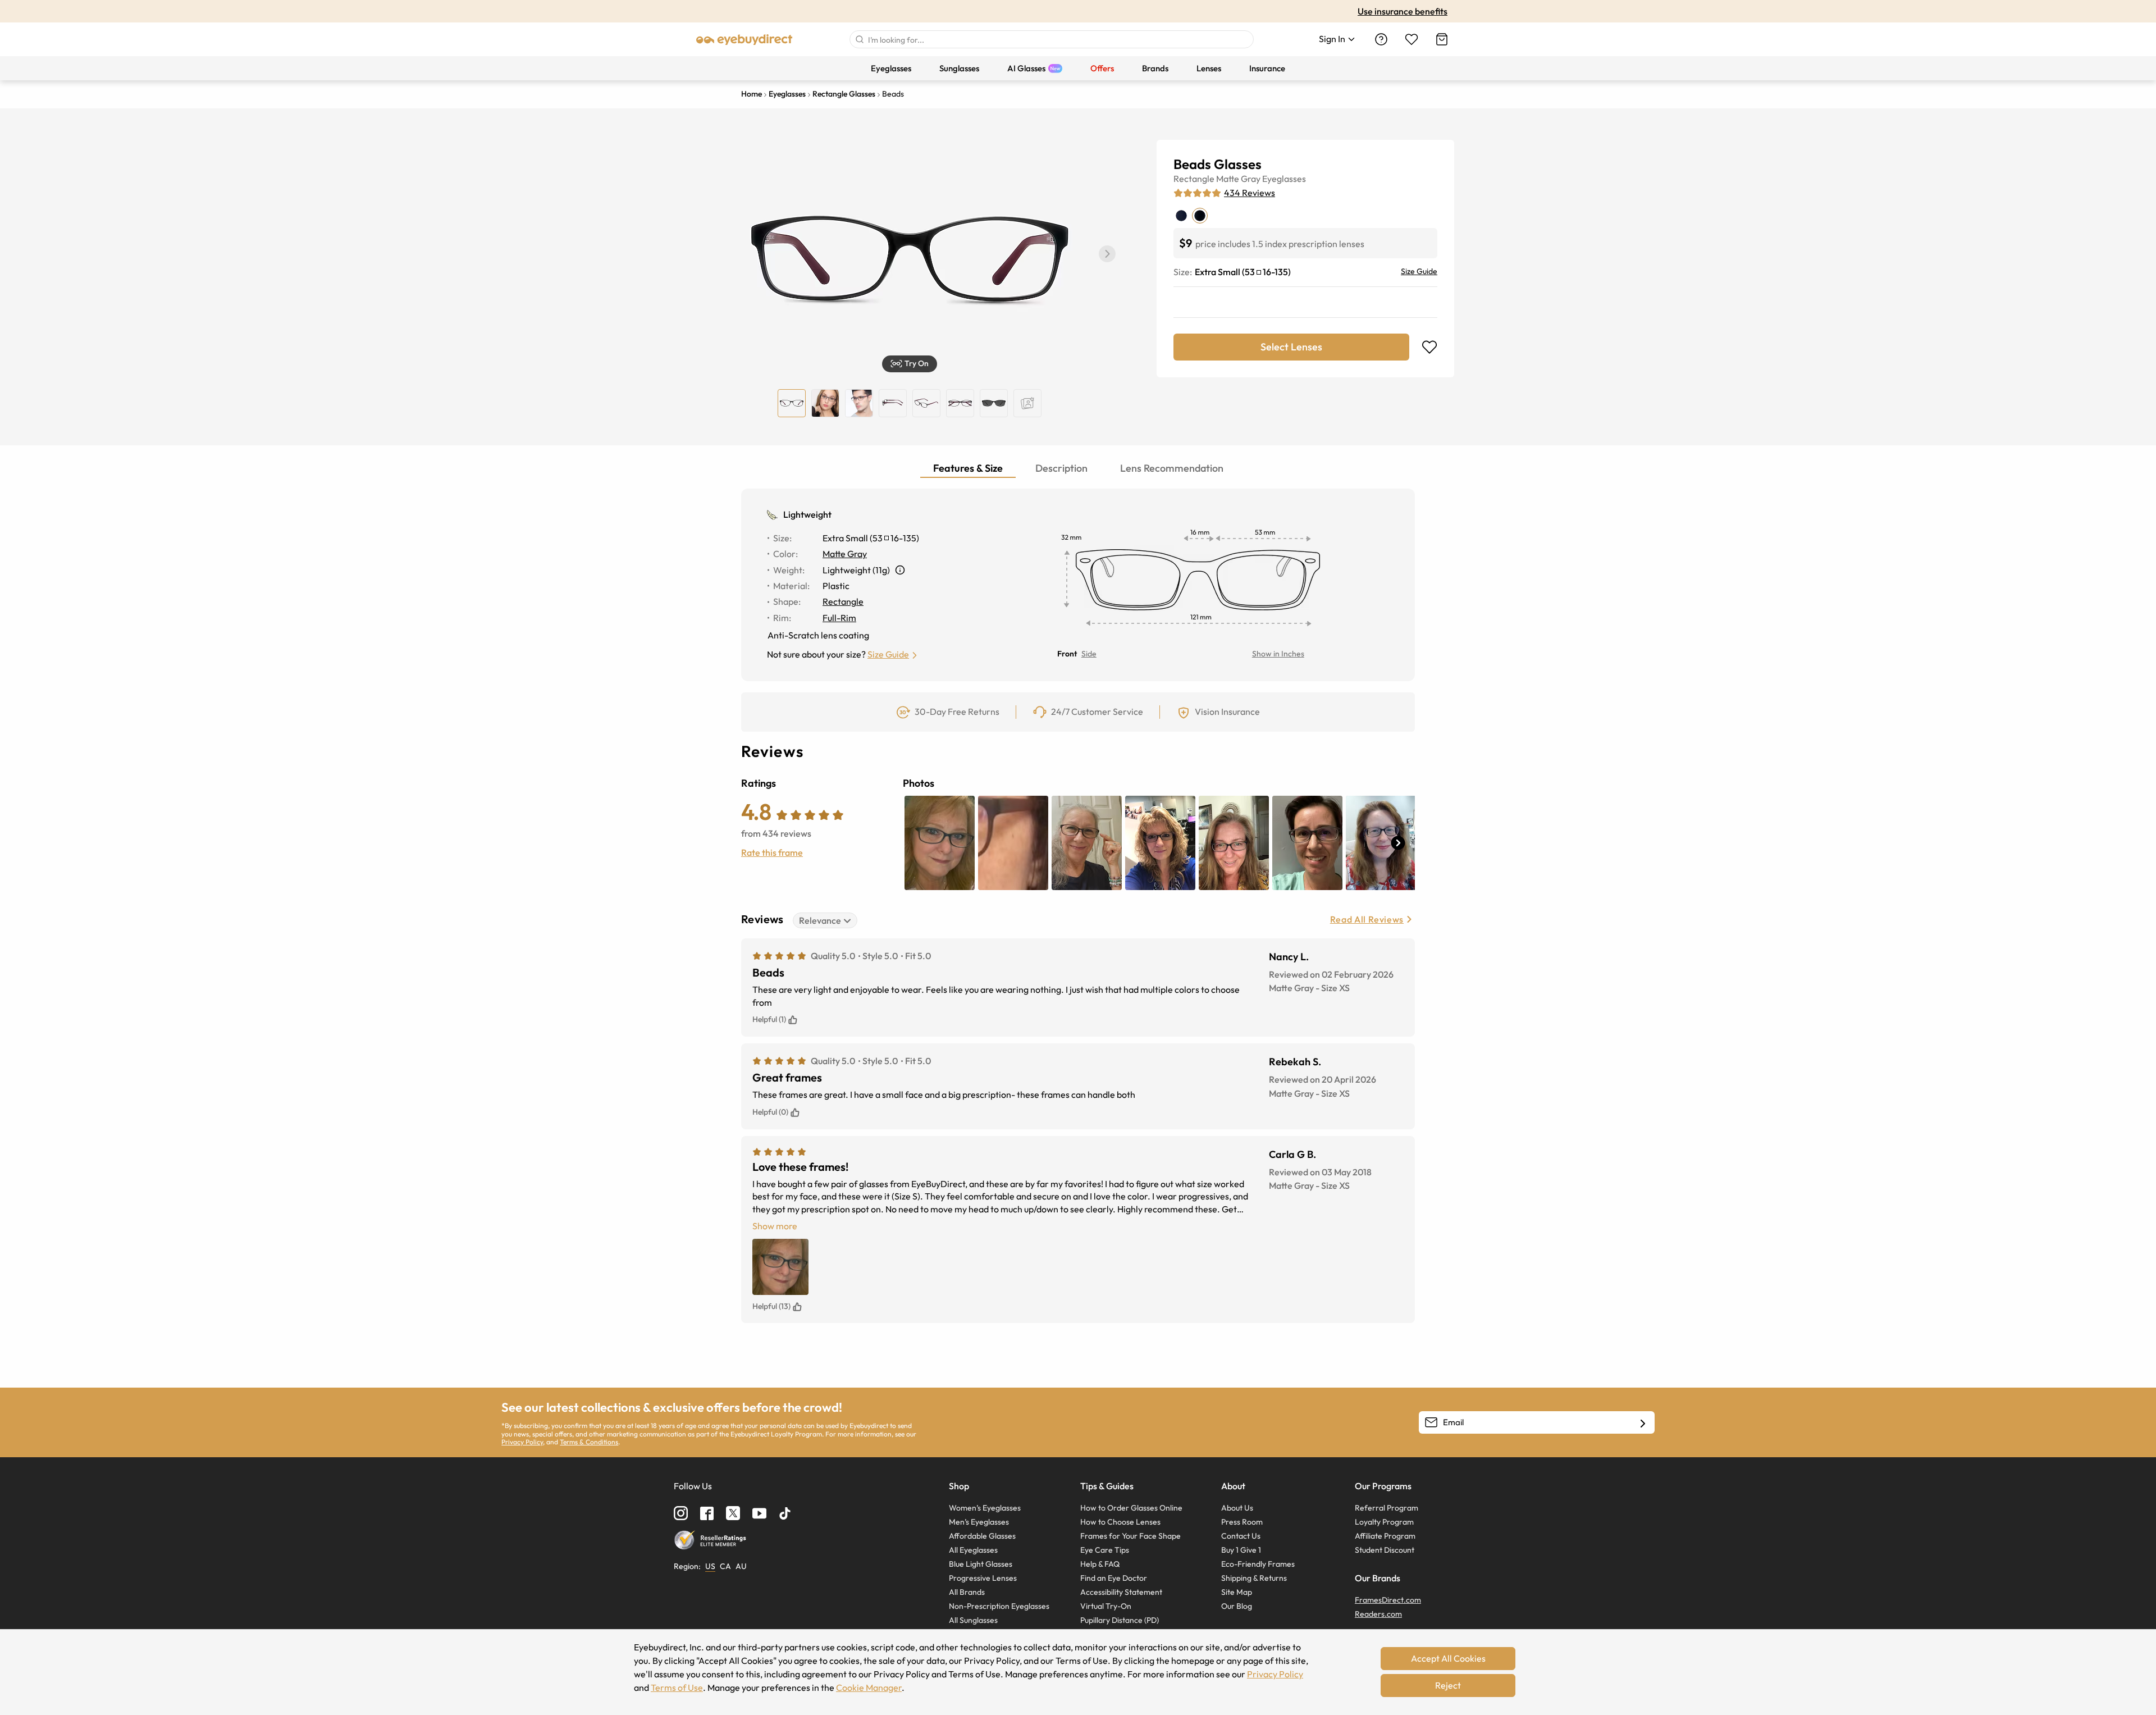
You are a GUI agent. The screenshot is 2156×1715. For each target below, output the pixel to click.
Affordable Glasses (982, 1536)
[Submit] (859, 39)
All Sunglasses (973, 1620)
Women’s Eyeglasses (985, 1508)
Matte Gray (1238, 179)
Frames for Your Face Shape (1130, 1536)
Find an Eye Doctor (1114, 1578)
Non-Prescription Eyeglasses (999, 1606)
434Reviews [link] (1250, 193)
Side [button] (1089, 654)
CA (725, 1566)
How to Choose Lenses (1120, 1522)
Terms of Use (677, 1687)
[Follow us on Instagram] (681, 1513)
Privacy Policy (522, 1442)
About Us (1237, 1508)
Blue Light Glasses (981, 1564)
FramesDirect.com (1388, 1600)
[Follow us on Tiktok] (785, 1513)
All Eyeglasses (973, 1550)
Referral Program (1387, 1508)
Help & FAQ (1100, 1564)
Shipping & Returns (1254, 1578)
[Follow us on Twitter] (733, 1513)
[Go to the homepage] (744, 39)
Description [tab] (1061, 468)
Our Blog (1237, 1606)
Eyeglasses (1284, 179)
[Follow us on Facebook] (707, 1513)
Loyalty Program (1384, 1522)
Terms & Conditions (589, 1442)
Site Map (1237, 1592)
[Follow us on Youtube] (759, 1513)
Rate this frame (772, 852)
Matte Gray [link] (845, 554)
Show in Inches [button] (1278, 654)
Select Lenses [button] (1291, 347)
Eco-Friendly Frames (1258, 1564)
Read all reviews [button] (1367, 919)
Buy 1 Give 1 (1241, 1550)
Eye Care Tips (1105, 1550)
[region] (1027, 403)
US (710, 1566)
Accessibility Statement (1121, 1592)
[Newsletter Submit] (1643, 1423)
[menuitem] (891, 68)
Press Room (1242, 1522)
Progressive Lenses (983, 1578)
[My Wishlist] (1412, 39)
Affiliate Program (1385, 1536)
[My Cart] (1442, 39)
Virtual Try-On (1106, 1606)
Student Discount (1385, 1550)
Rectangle (1194, 179)
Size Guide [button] (888, 654)
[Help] (1381, 39)
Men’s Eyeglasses (979, 1522)
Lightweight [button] (807, 514)
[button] (1107, 254)
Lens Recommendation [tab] (1172, 468)
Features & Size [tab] (968, 468)
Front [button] (1067, 654)
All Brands (967, 1592)
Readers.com (1378, 1614)
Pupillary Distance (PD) (1120, 1620)
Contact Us (1241, 1536)
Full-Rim (839, 618)
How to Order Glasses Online (1131, 1508)
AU (741, 1566)
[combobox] (1052, 39)
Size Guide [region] (1419, 271)
